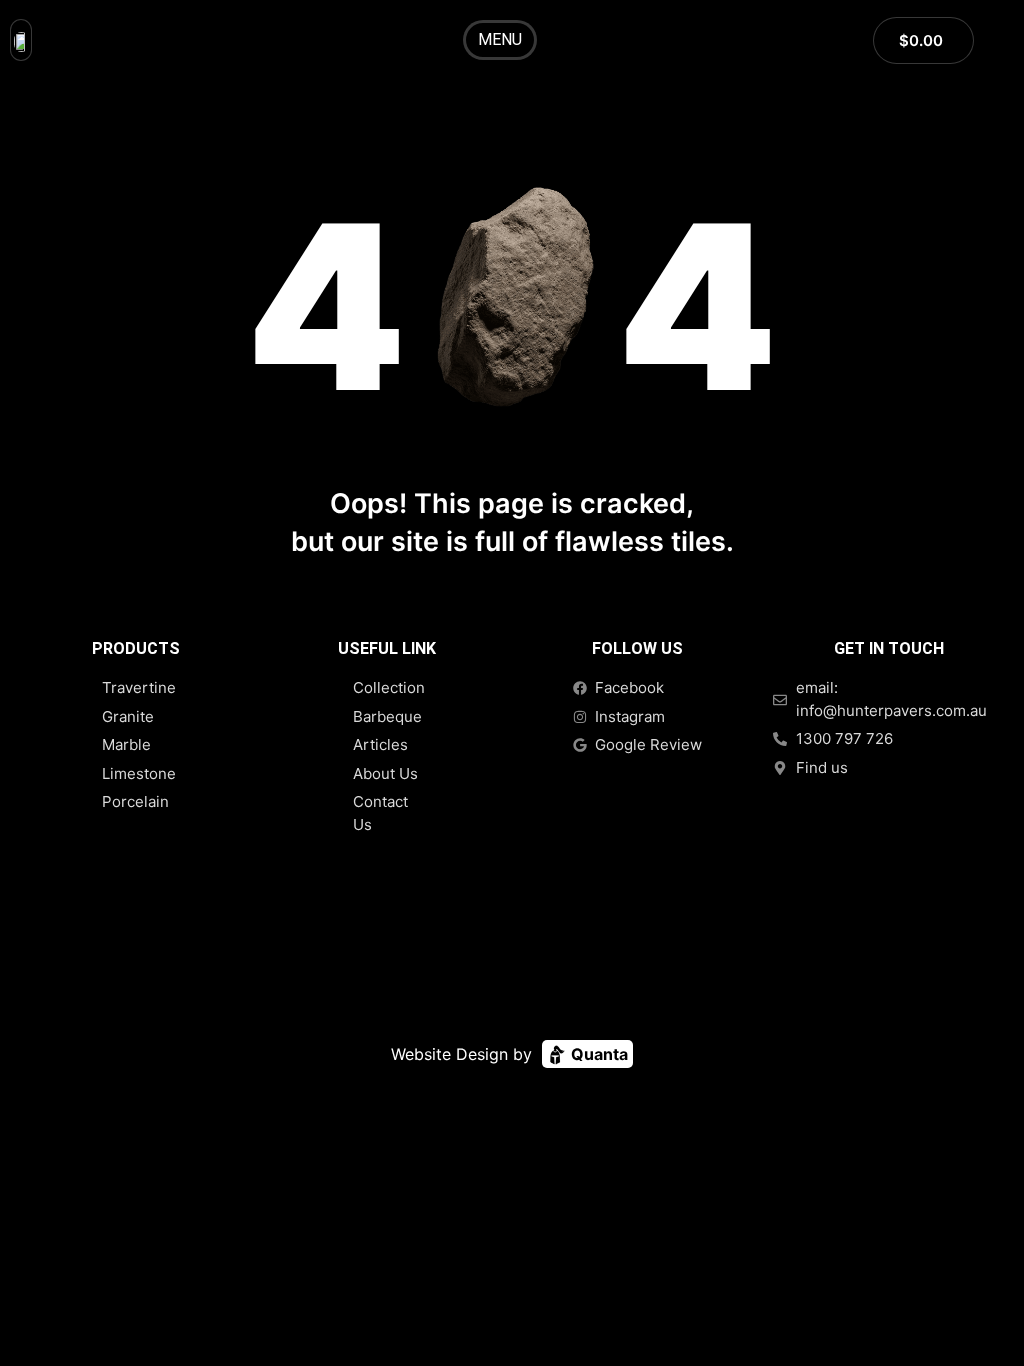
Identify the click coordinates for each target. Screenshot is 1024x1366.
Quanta (597, 1054)
